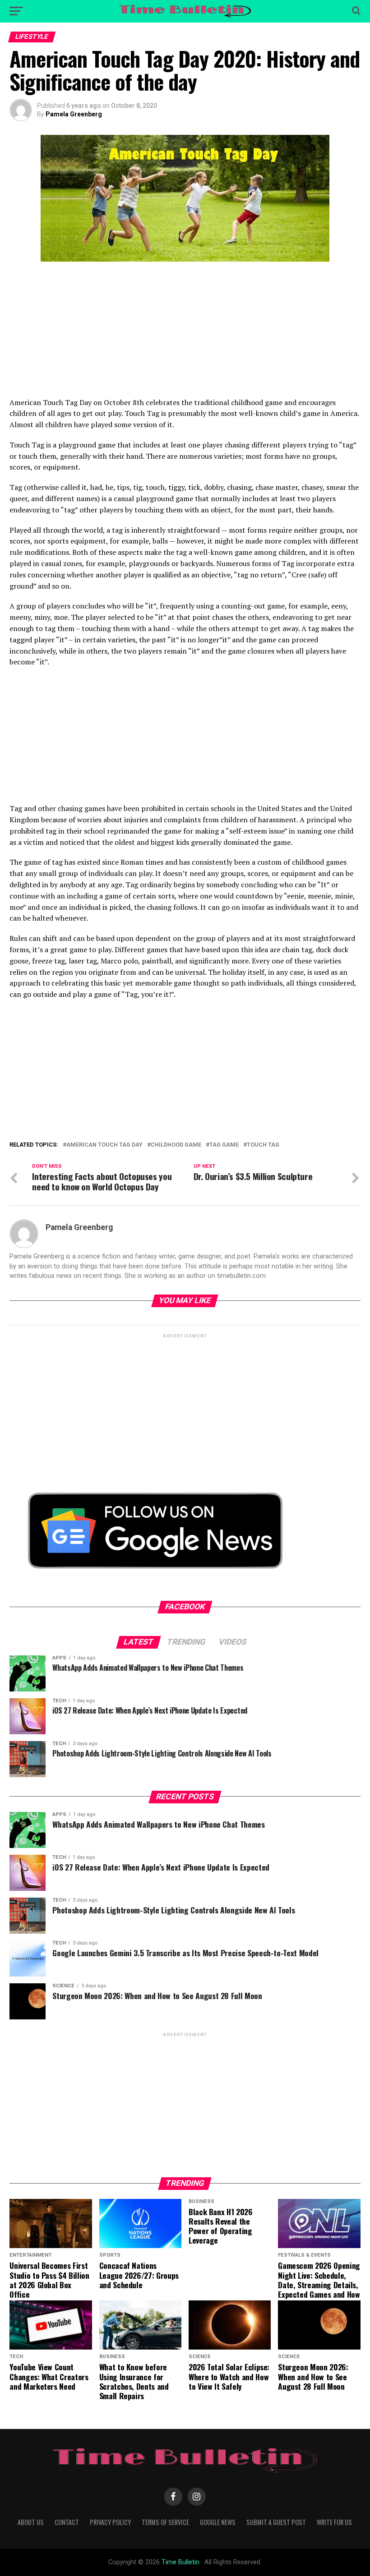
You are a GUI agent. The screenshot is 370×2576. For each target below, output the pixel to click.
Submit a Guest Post (276, 2522)
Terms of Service (165, 2522)
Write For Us (334, 2522)
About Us (31, 2522)
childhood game (176, 1145)
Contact (67, 2522)
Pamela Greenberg (74, 114)
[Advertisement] (185, 334)
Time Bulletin (180, 2562)
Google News (218, 2522)
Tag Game (224, 1145)
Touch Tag (263, 1145)
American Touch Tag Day (104, 1145)
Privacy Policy (110, 2522)
